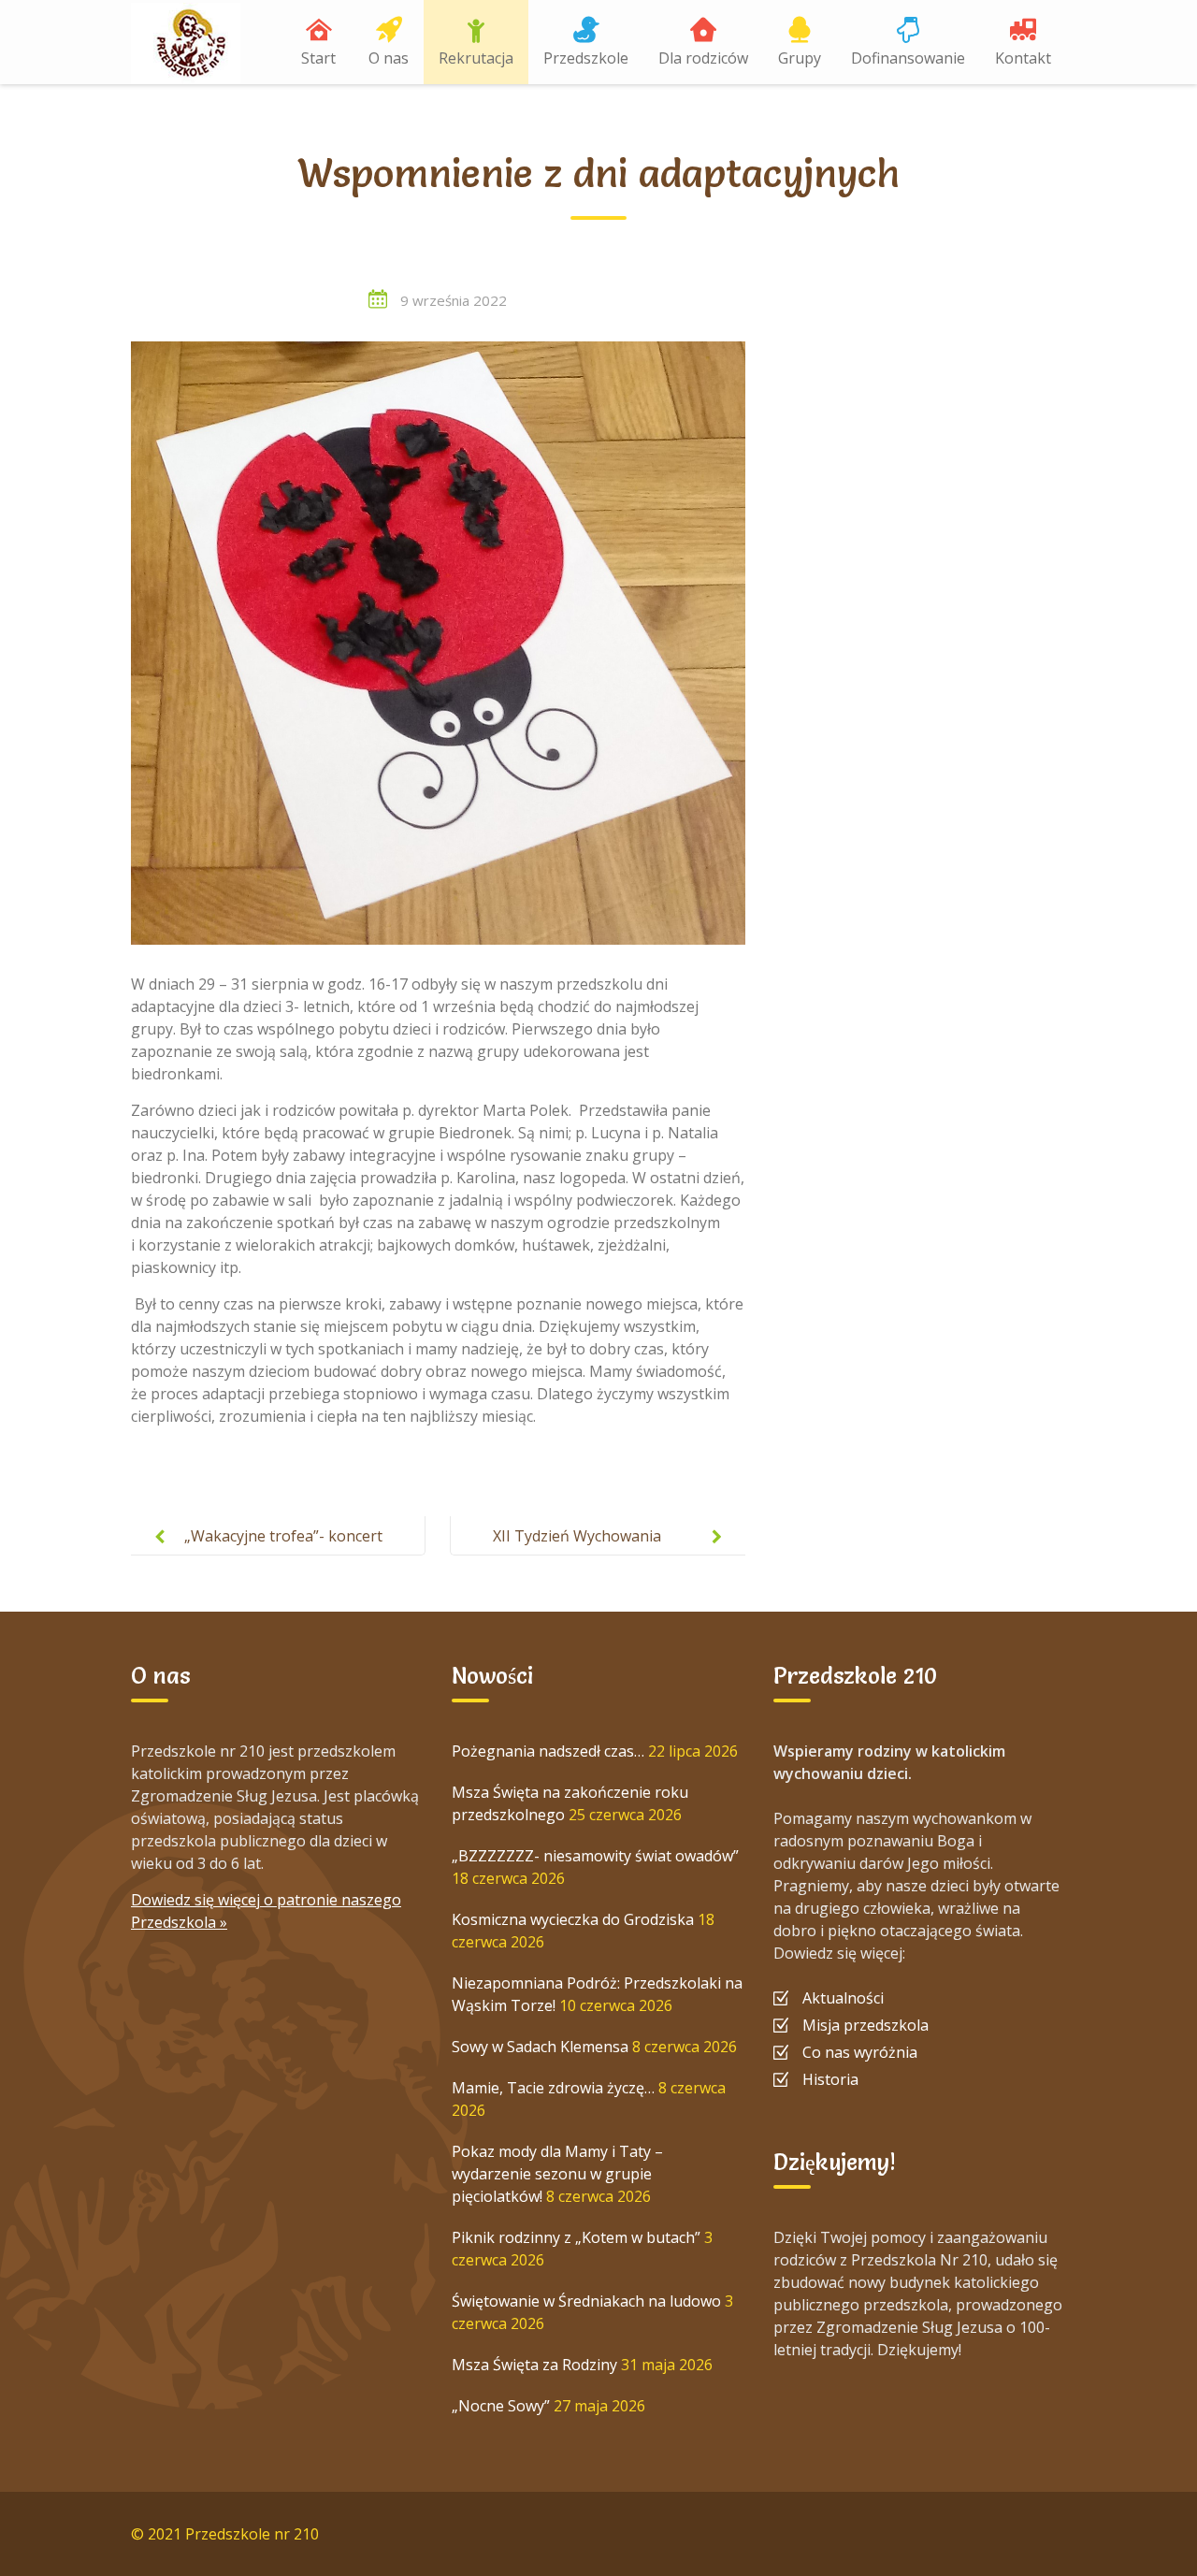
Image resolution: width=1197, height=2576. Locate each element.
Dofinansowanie (908, 58)
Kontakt (1023, 58)
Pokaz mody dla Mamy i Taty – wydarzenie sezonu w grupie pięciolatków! (557, 2174)
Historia (830, 2079)
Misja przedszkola (865, 2025)
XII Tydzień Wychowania (577, 1536)
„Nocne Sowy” (501, 2406)
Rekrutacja (476, 58)
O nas (389, 58)
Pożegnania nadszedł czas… (548, 1751)
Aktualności (843, 1998)
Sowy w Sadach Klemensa (540, 2047)
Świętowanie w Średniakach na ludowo (586, 2301)
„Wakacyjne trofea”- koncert (283, 1536)
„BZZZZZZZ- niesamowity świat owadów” (595, 1856)
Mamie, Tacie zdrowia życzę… (553, 2088)
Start (318, 58)
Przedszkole (586, 58)
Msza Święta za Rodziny (534, 2365)
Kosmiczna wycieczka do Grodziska (573, 1919)
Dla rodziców (703, 58)
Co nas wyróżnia (860, 2052)
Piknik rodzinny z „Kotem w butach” (576, 2237)
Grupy (800, 58)
